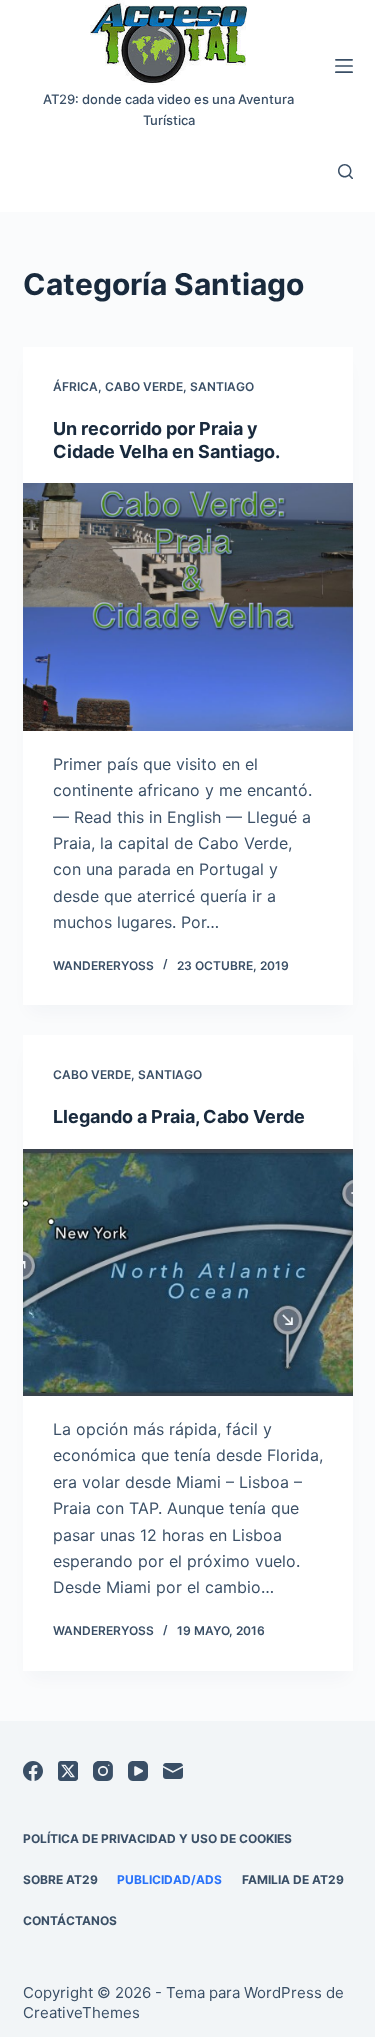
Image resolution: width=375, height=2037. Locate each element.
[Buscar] (345, 171)
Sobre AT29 (60, 1879)
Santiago (222, 386)
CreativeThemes (81, 2012)
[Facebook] (33, 1771)
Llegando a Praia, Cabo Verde (179, 1116)
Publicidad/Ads (169, 1879)
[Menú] (344, 66)
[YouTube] (138, 1771)
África (75, 386)
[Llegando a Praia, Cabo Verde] (188, 1273)
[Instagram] (103, 1771)
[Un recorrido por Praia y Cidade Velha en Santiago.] (188, 607)
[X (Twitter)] (68, 1771)
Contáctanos (70, 1920)
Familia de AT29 (293, 1879)
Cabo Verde (144, 386)
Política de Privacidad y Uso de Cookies (157, 1838)
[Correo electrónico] (173, 1771)
